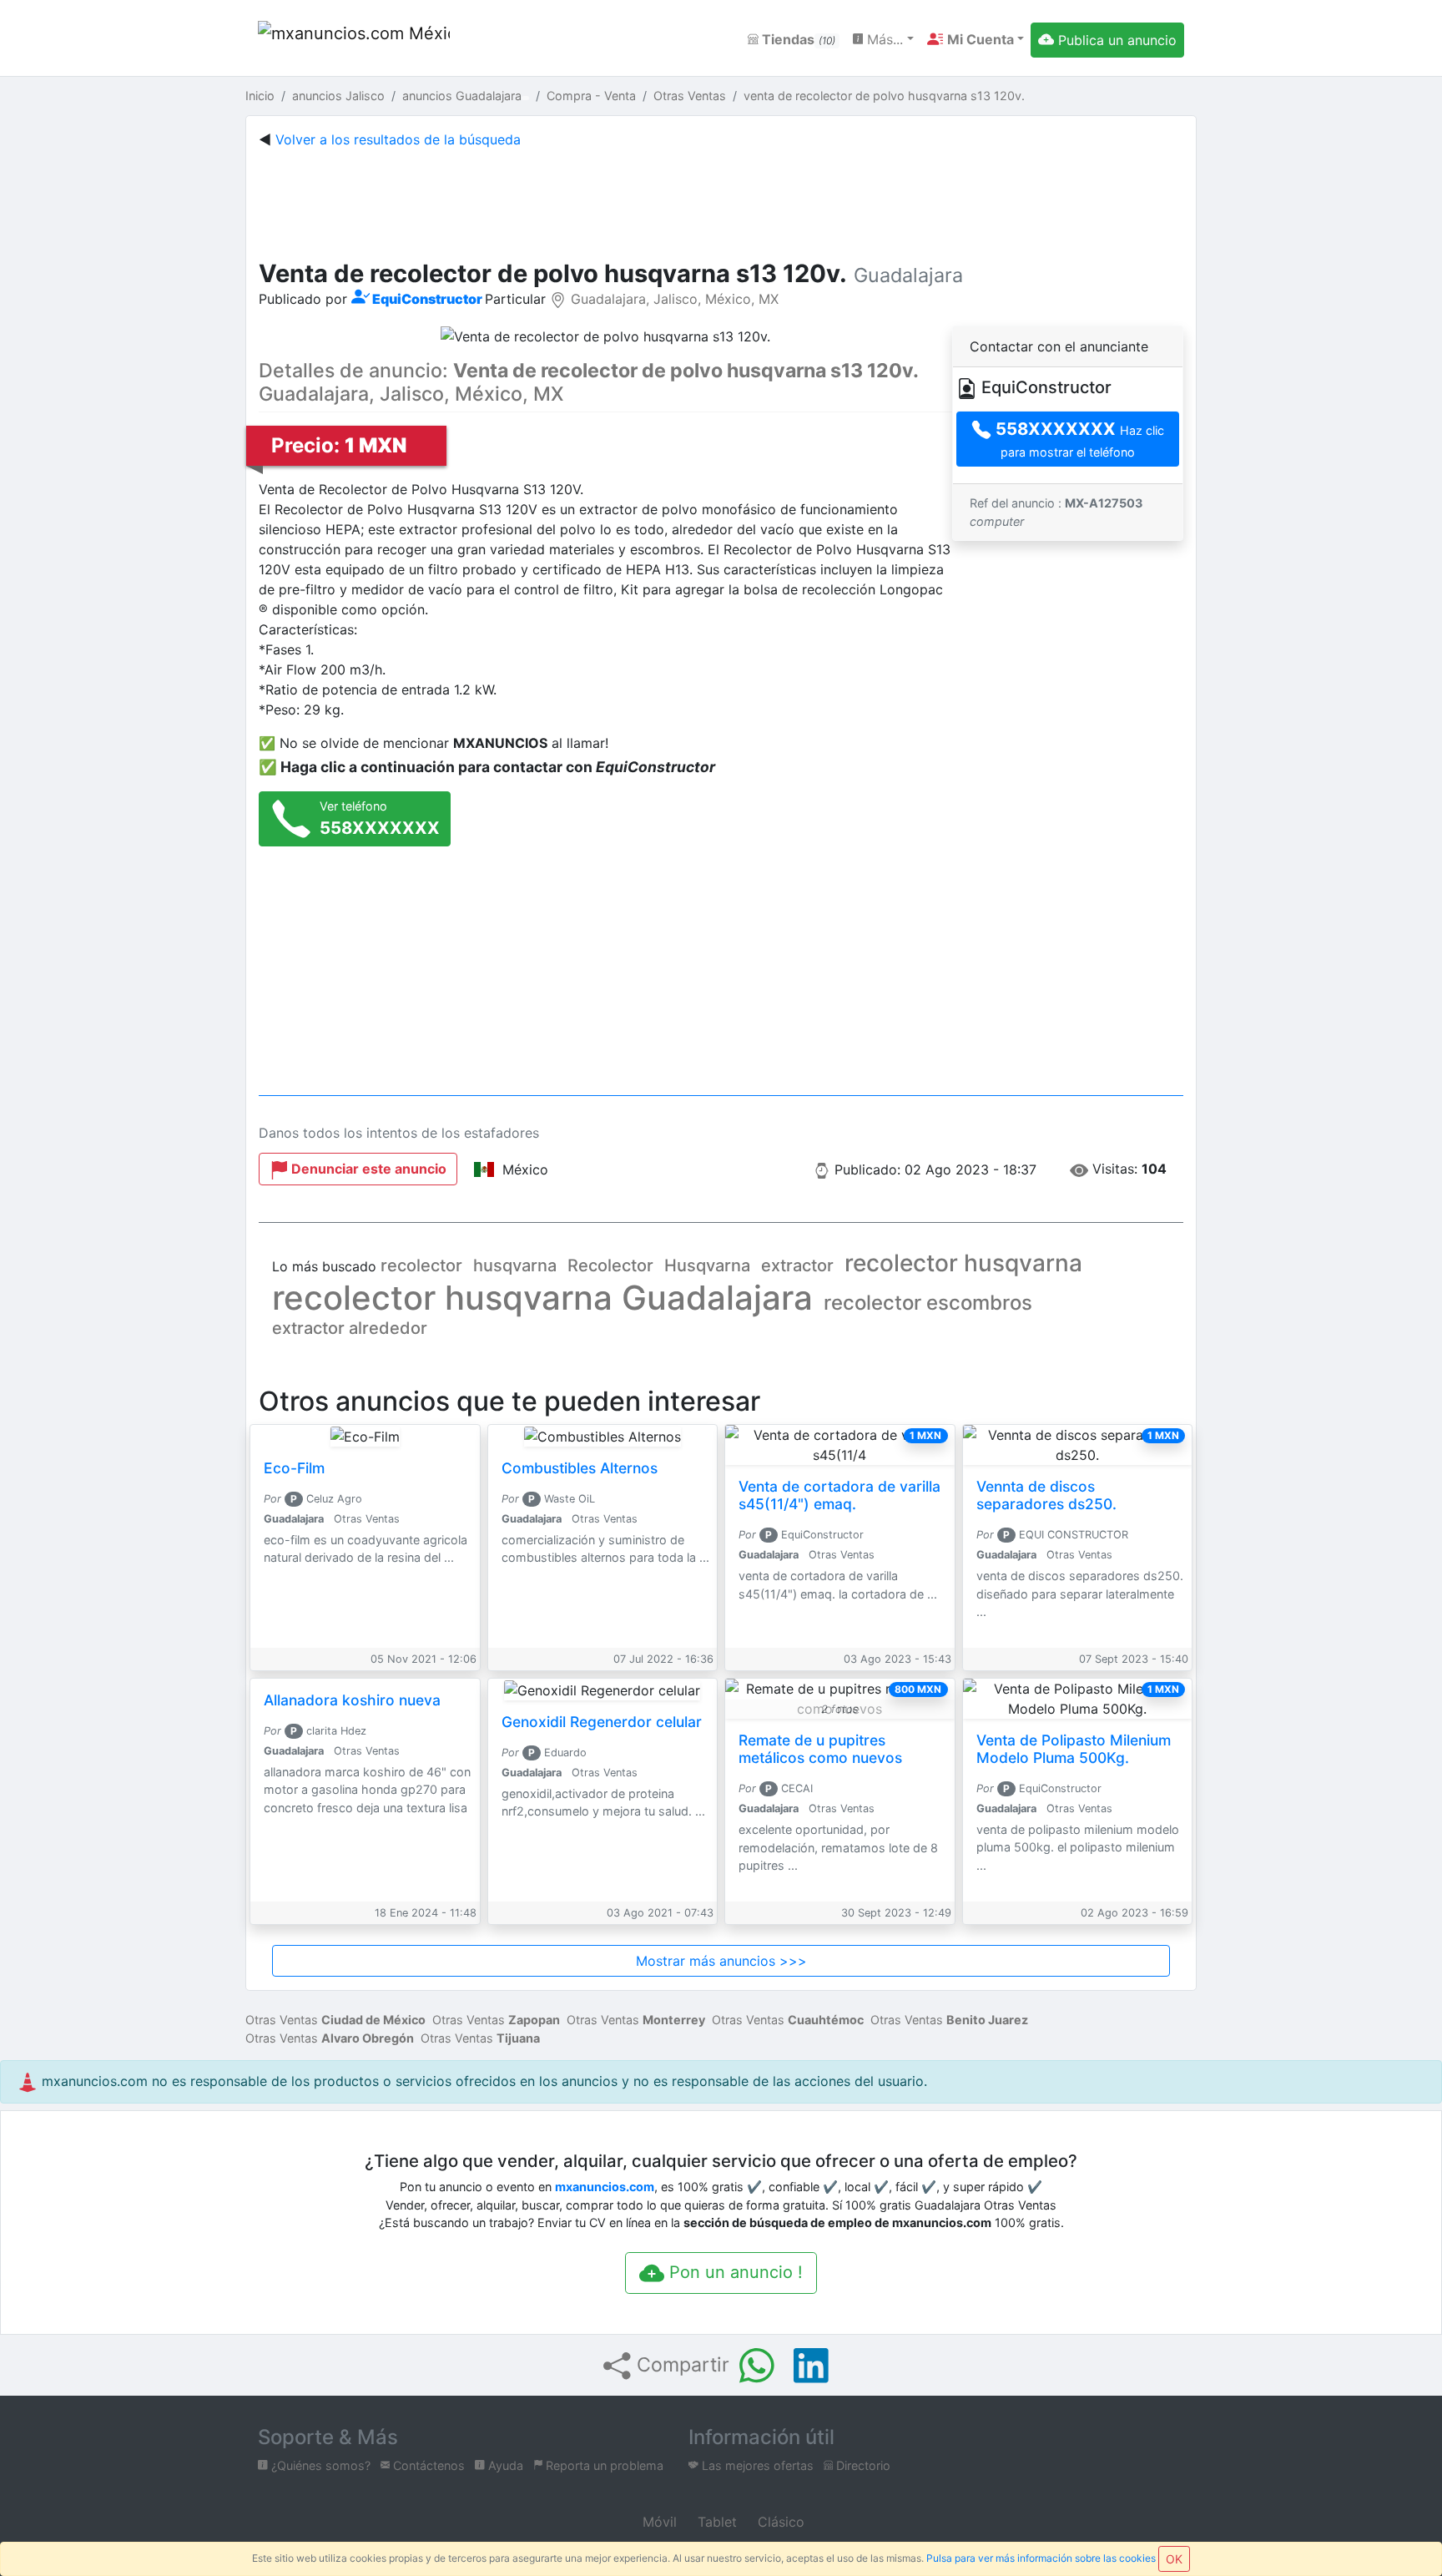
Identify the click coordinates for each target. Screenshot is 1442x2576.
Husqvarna (707, 1265)
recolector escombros (928, 1303)
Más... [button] (883, 39)
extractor (797, 1265)
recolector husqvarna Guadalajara (542, 1298)
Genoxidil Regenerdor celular (602, 1722)
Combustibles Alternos (580, 1468)
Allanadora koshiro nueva (352, 1700)
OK (1174, 2559)
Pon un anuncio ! (734, 2272)
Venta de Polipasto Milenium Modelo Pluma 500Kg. (1074, 1749)
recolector (421, 1265)
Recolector (610, 1265)
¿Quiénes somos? (319, 2465)
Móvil (658, 2522)
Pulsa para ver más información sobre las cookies (1041, 2558)
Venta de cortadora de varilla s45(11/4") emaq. (839, 1495)
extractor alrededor (350, 1328)
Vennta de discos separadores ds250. (1046, 1495)
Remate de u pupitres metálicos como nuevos (820, 1749)
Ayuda (504, 2465)
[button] (976, 39)
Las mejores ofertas (756, 2465)
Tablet (715, 2522)
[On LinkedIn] (811, 2366)
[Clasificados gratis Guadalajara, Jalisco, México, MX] (354, 40)
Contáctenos (427, 2465)
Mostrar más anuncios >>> (721, 1961)
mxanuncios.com (605, 2187)
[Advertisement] (721, 200)
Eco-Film (294, 1468)
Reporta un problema (603, 2465)
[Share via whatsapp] (757, 2366)
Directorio (862, 2465)
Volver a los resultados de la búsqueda (398, 139)
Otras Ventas (335, 2020)
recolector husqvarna (963, 1263)
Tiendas (797, 39)
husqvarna (515, 1265)
